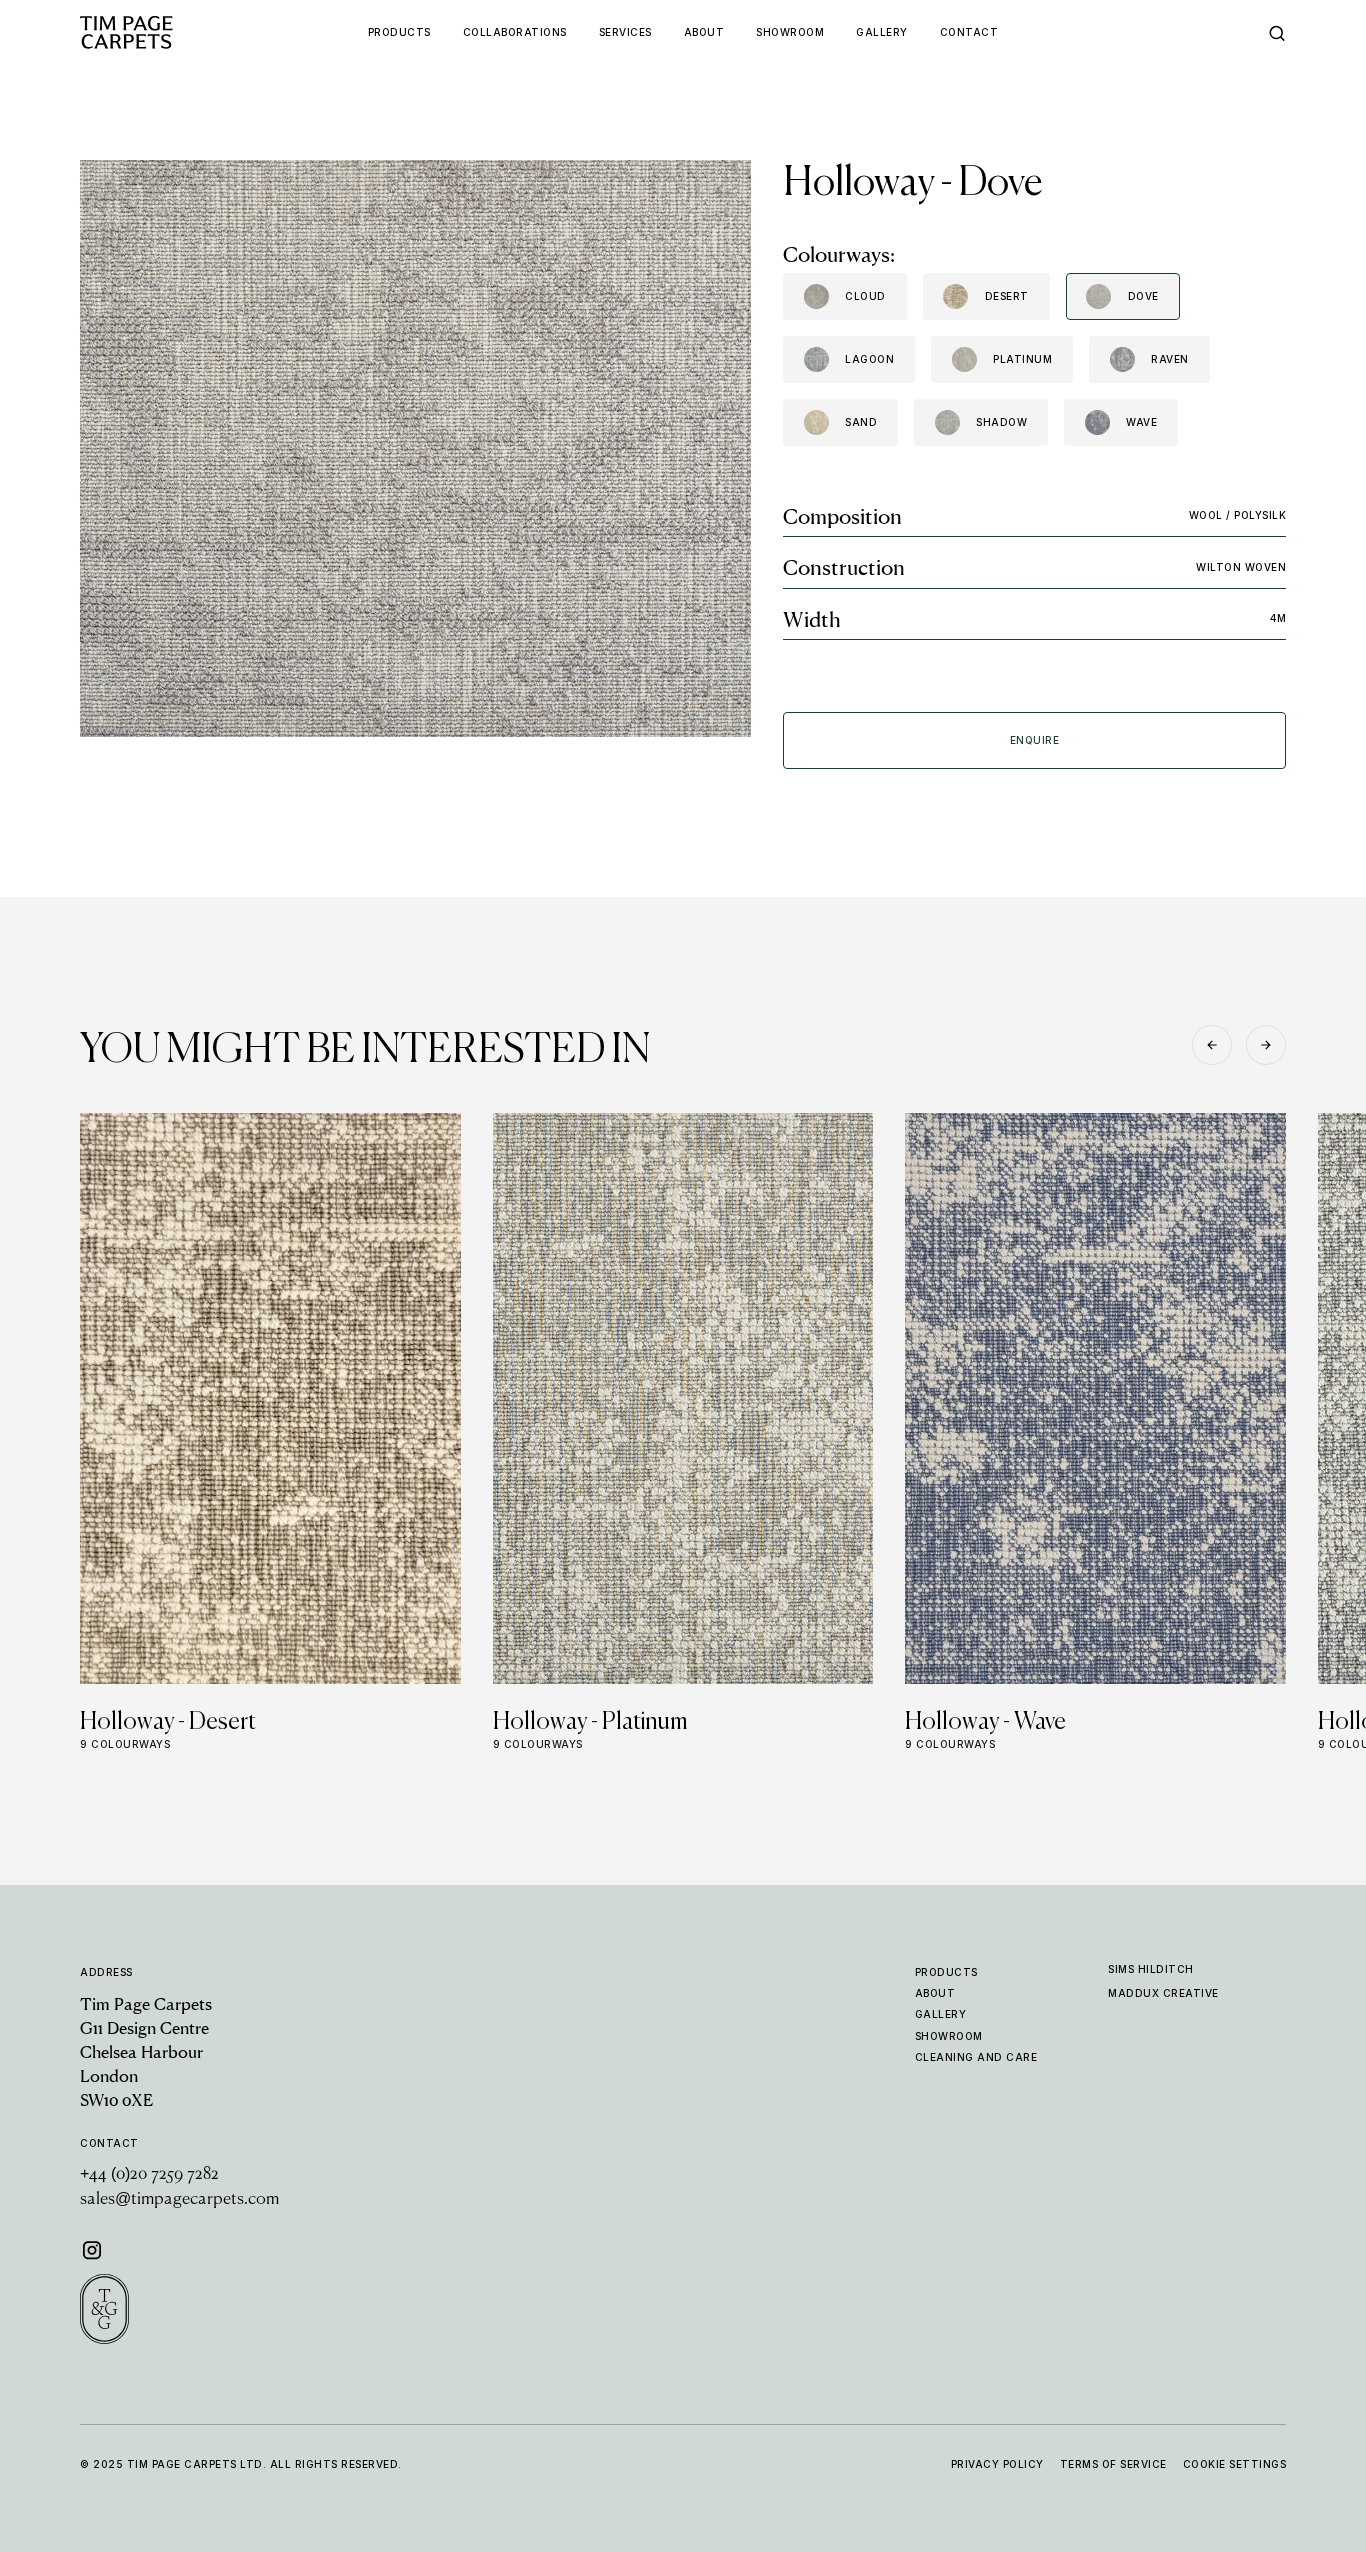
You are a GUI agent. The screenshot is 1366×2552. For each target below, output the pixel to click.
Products (946, 1972)
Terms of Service (1113, 2464)
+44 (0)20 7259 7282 (149, 2175)
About (935, 1993)
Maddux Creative (1163, 1993)
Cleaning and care (976, 2057)
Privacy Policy (997, 2464)
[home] (165, 32)
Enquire (1035, 740)
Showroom (949, 2036)
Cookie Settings (1235, 2464)
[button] (1212, 1045)
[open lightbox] (415, 448)
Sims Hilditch (1151, 1969)
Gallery (941, 2014)
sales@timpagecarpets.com (179, 2200)
